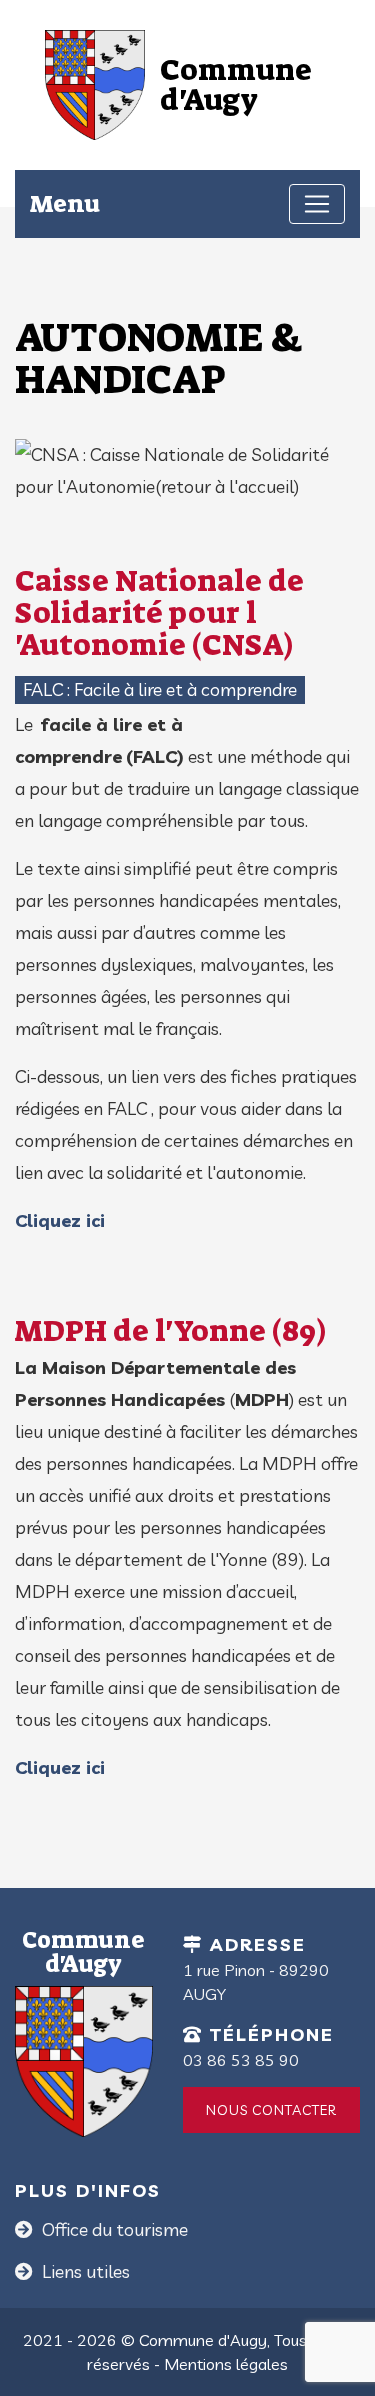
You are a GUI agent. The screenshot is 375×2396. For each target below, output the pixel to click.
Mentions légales (226, 2364)
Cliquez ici (60, 1220)
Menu (65, 203)
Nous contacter (271, 2110)
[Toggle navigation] (317, 204)
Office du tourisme (113, 2229)
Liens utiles (84, 2271)
